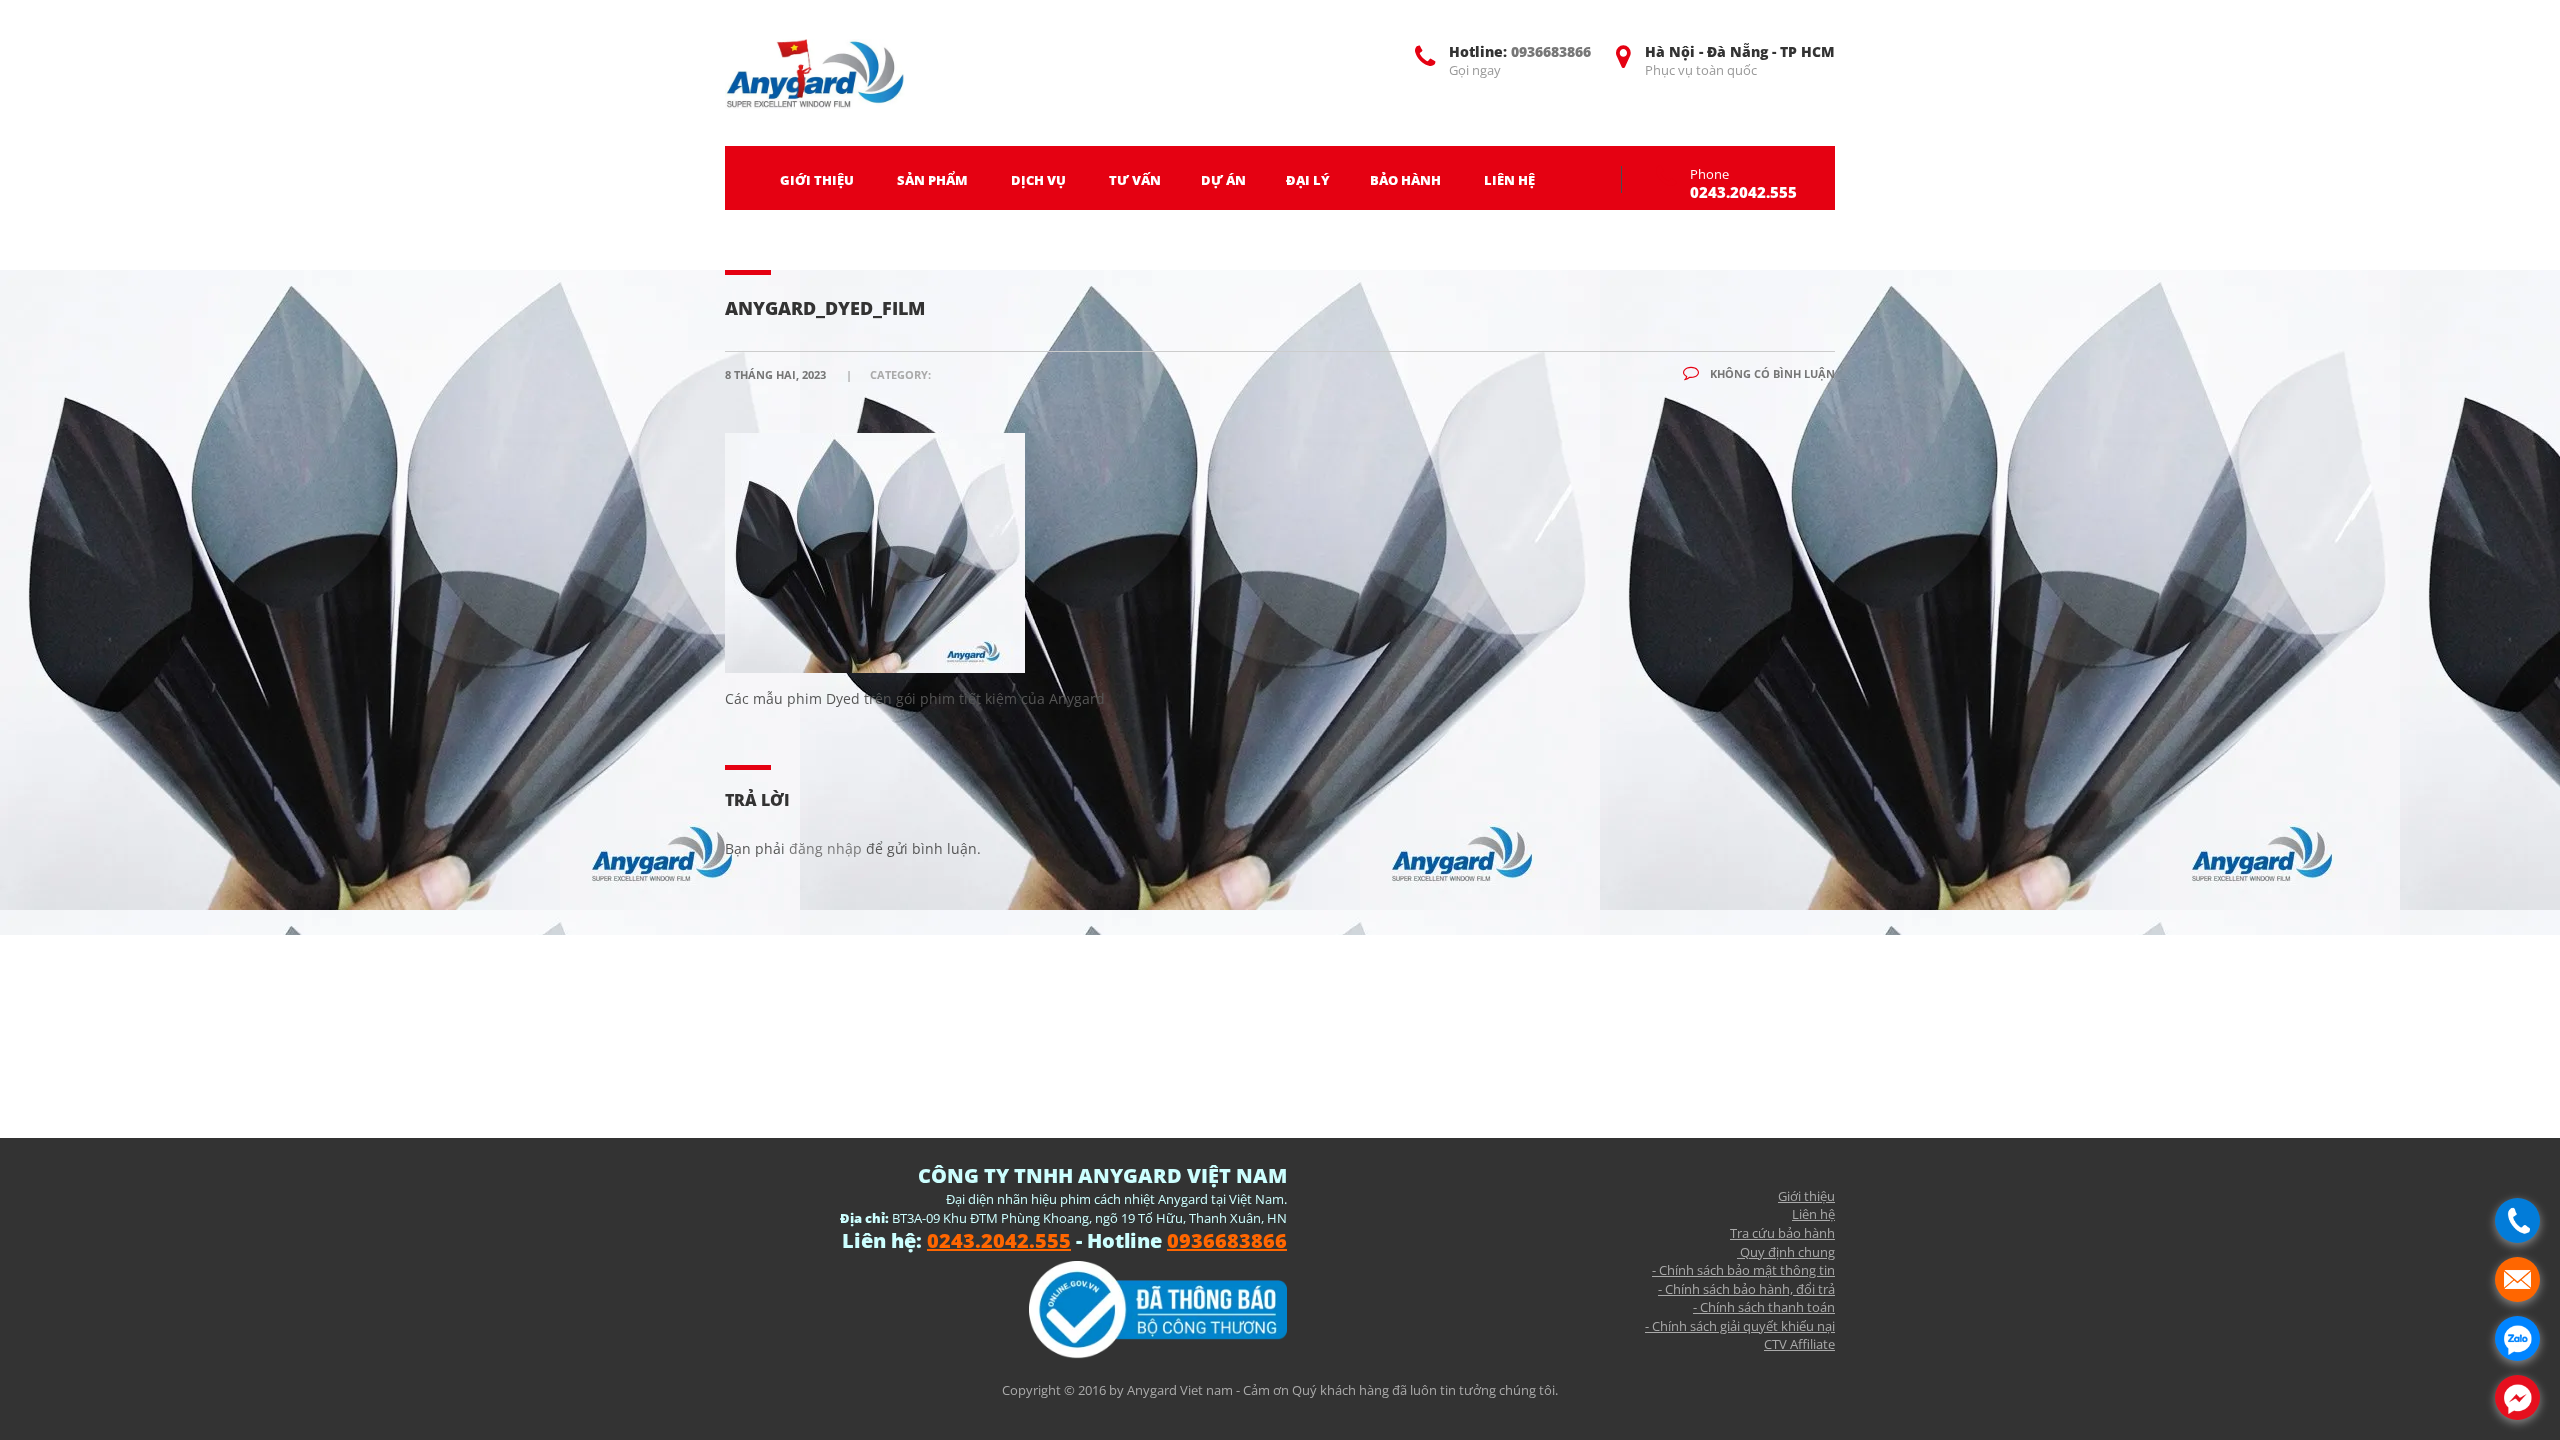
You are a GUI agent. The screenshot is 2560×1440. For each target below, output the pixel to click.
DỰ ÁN (1223, 180)
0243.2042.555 (1743, 192)
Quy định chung (1786, 1252)
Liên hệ (1813, 1214)
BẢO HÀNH (1405, 180)
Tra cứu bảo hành (1782, 1233)
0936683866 (1551, 51)
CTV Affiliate (1799, 1344)
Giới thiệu (1806, 1196)
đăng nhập (825, 848)
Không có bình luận (1771, 373)
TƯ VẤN (1135, 180)
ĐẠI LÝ (1308, 180)
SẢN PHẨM (932, 180)
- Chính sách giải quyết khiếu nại (1740, 1326)
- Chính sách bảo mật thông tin (1743, 1270)
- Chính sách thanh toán (1764, 1307)
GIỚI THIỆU (817, 180)
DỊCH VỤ (1038, 180)
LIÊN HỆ (1509, 180)
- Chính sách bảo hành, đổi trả (1746, 1289)
